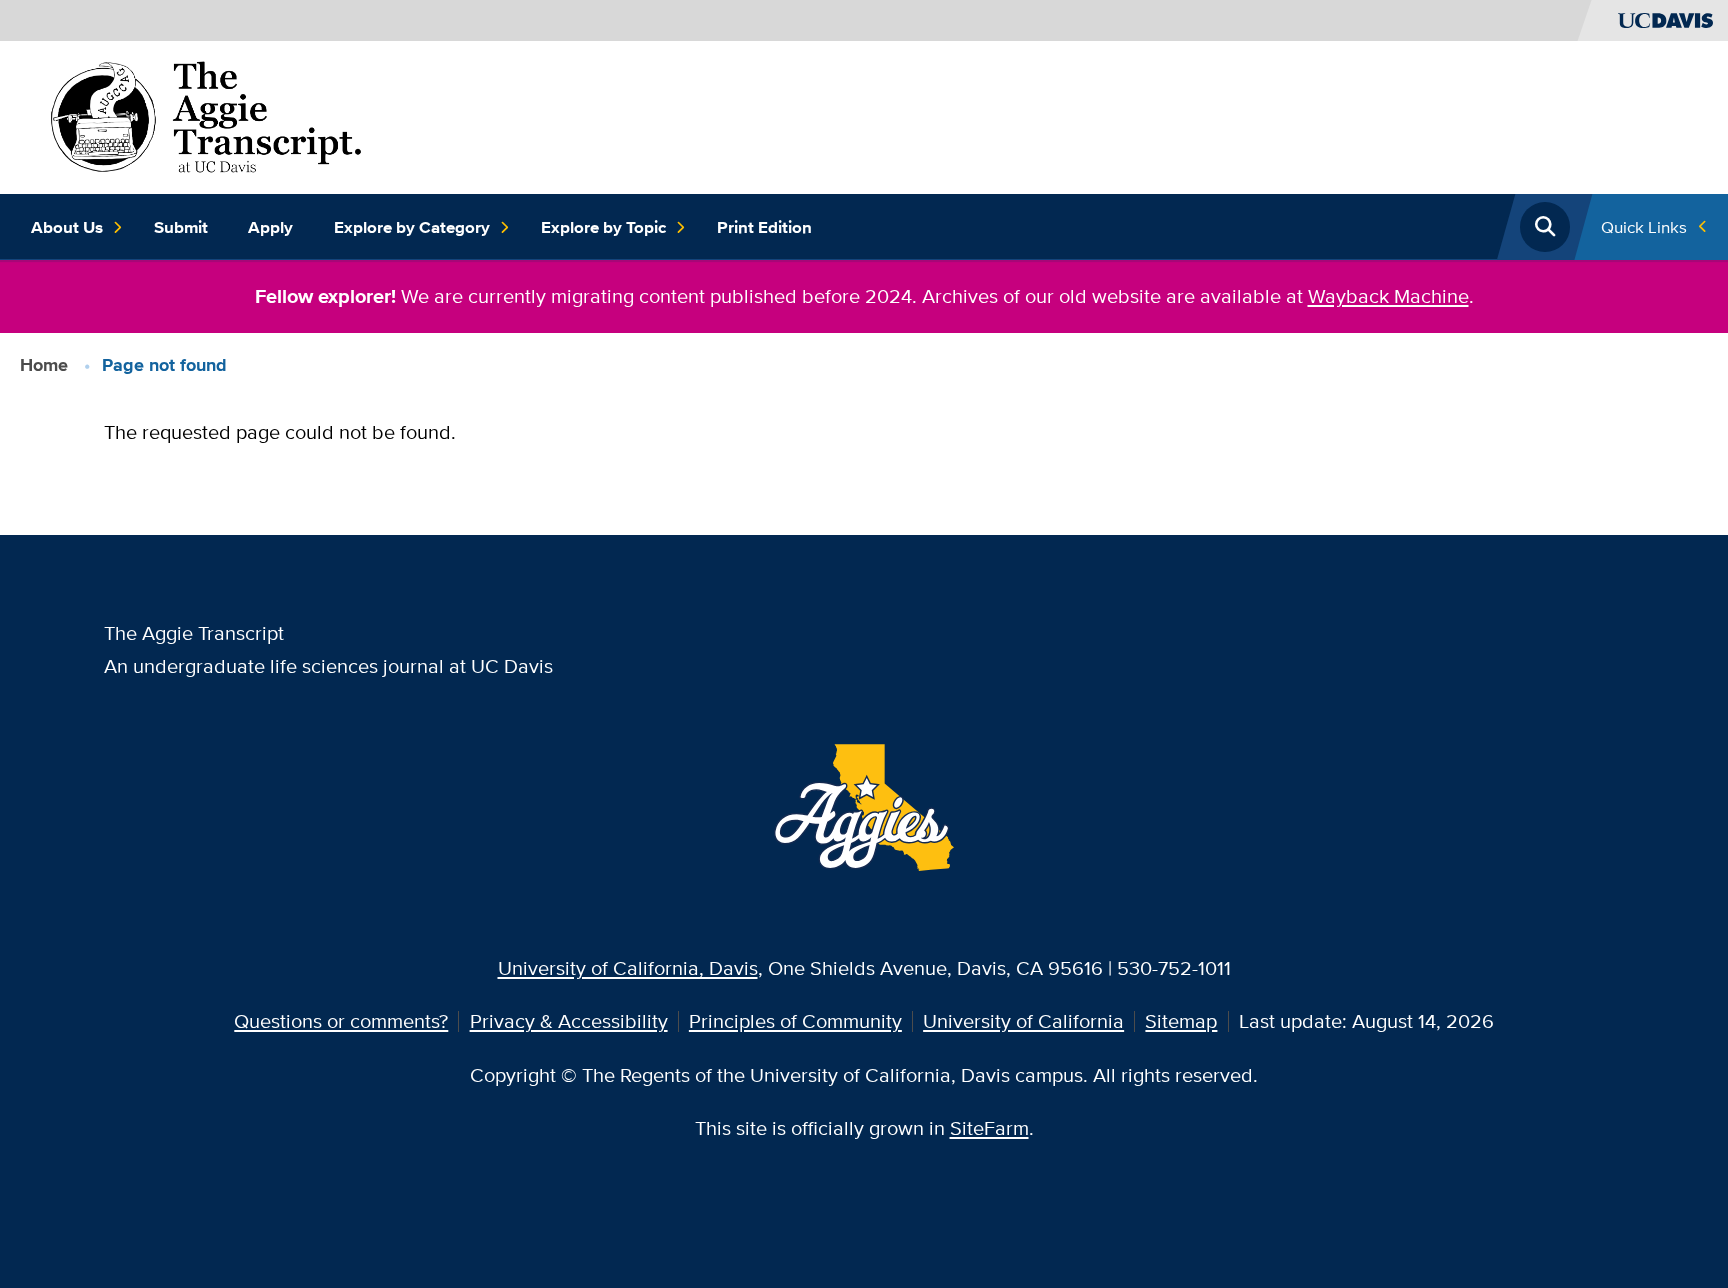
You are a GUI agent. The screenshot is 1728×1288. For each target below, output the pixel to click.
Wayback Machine (1388, 295)
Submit (181, 227)
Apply (270, 227)
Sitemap (1181, 1020)
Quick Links (1644, 226)
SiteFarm (989, 1127)
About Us (67, 227)
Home (44, 365)
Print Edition (764, 227)
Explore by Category (412, 227)
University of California (1023, 1020)
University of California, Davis (628, 967)
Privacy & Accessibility (569, 1020)
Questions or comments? (341, 1020)
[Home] (206, 114)
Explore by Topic (603, 227)
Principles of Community (795, 1020)
